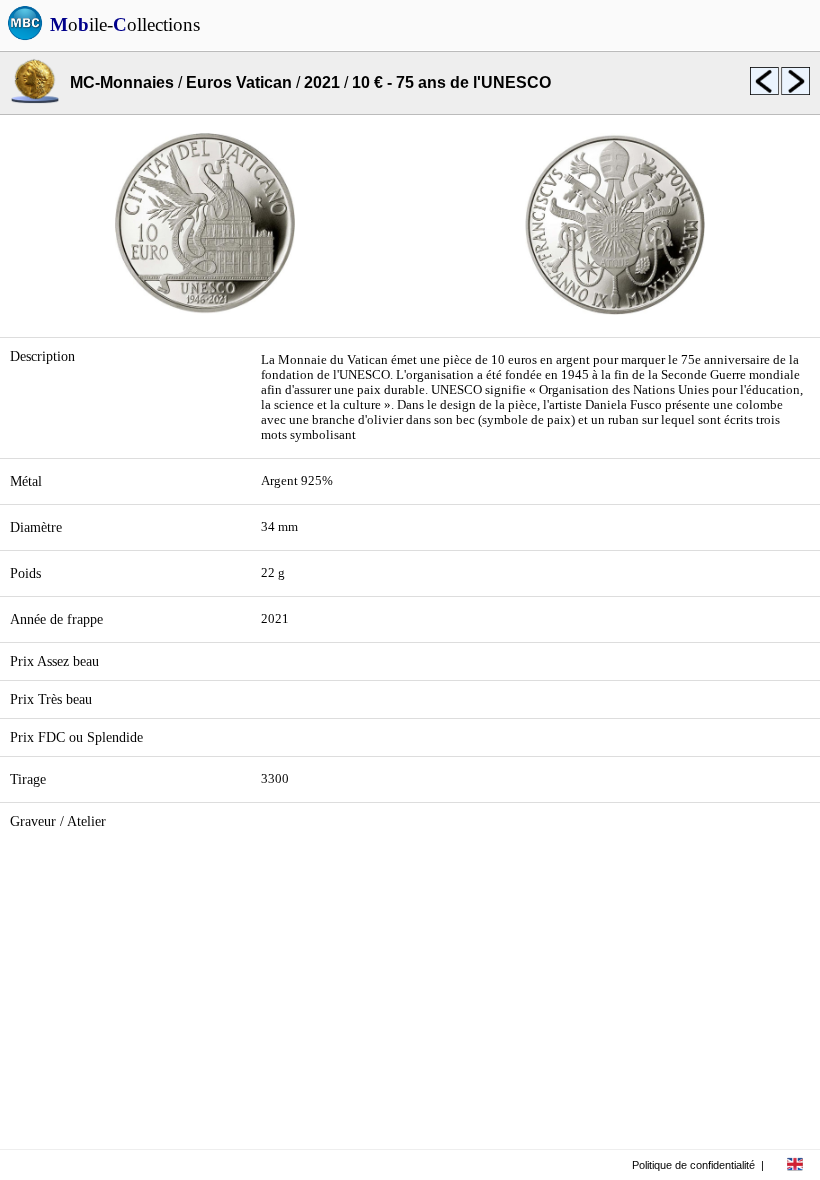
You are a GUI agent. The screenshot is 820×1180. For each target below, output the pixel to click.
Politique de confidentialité (693, 1165)
